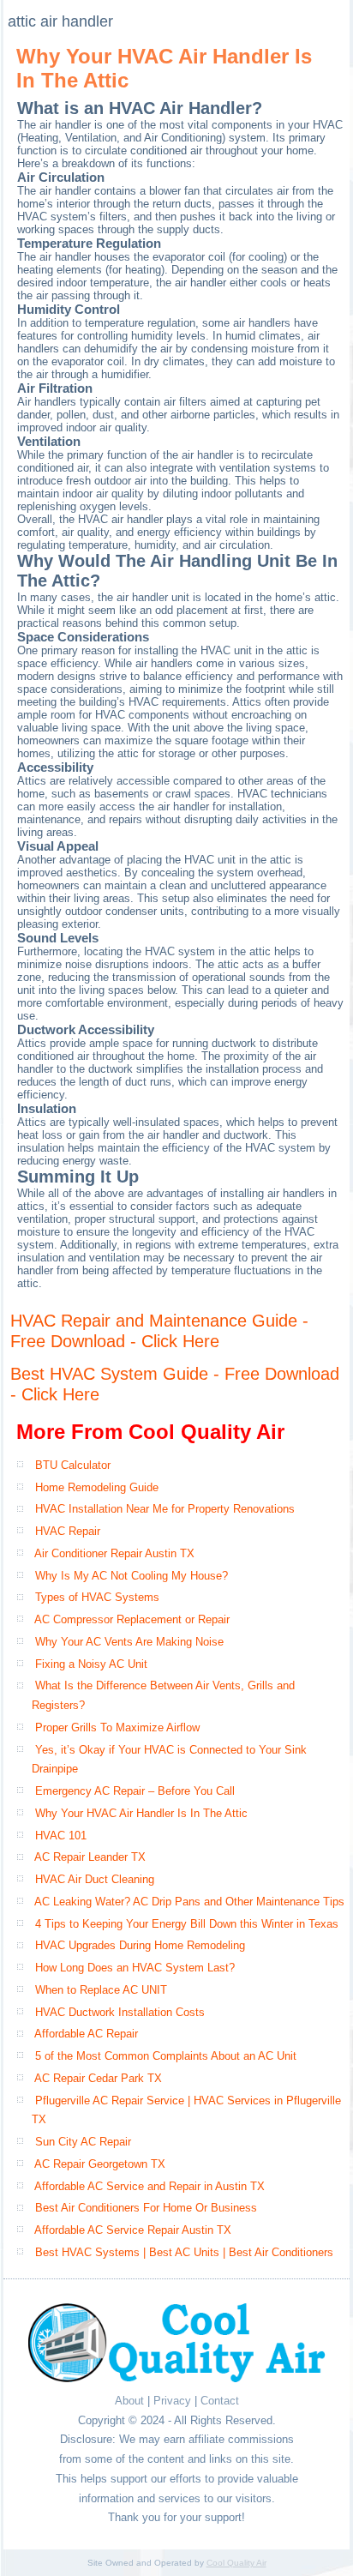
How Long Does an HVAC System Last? (135, 1968)
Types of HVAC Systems (97, 1597)
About (129, 2401)
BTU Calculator (73, 1465)
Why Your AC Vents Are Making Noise (129, 1642)
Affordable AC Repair (86, 2034)
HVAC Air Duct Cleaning (95, 1879)
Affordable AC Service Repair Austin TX (133, 2230)
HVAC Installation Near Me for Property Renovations (165, 1509)
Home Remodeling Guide (97, 1487)
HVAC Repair (68, 1531)
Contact (220, 2401)
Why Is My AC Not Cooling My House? (132, 1576)
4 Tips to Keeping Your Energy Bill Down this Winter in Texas (187, 1924)
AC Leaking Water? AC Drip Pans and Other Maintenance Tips (189, 1902)
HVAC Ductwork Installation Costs (120, 2012)
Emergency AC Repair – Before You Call (135, 1791)
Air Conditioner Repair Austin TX (114, 1553)
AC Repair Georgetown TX (100, 2164)
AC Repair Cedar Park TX (98, 2078)
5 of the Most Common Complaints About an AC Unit (166, 2056)
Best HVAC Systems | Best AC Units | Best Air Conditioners (184, 2252)
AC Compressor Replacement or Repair (132, 1619)
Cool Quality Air (236, 2563)
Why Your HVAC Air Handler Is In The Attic (141, 1813)
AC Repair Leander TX (90, 1857)
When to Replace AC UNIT (101, 1990)
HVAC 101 (61, 1836)
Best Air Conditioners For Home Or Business (146, 2208)
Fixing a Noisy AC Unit (91, 1664)
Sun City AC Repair (83, 2142)
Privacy (172, 2401)
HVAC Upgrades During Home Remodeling (140, 1945)
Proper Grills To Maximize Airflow (117, 1727)
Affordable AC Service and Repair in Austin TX (150, 2186)
